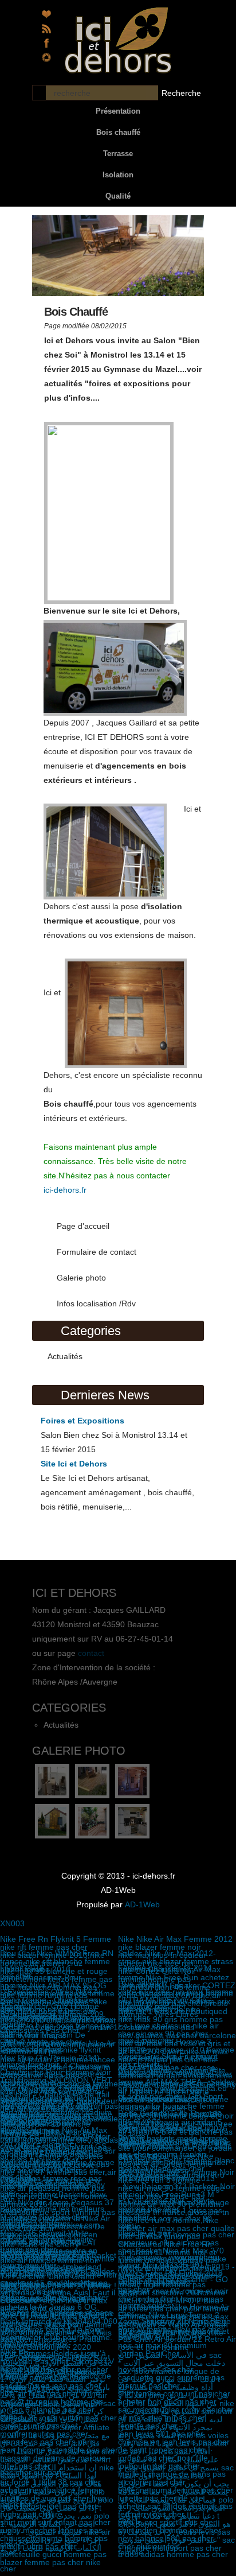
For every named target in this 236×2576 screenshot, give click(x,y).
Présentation (118, 111)
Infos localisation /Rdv (96, 1303)
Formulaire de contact (97, 1252)
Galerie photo (81, 1278)
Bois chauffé (118, 132)
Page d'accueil (83, 1226)
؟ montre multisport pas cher (170, 2548)
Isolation (118, 175)
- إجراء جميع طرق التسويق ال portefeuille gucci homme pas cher (53, 2554)
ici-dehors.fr (65, 1190)
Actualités (65, 1356)
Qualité (118, 196)
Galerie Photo (79, 1751)
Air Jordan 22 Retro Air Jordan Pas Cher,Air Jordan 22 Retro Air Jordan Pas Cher (177, 2339)
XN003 (12, 1923)
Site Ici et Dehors (74, 1464)
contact (91, 1653)
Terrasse (118, 154)
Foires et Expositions (82, 1421)
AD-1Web (142, 1904)
